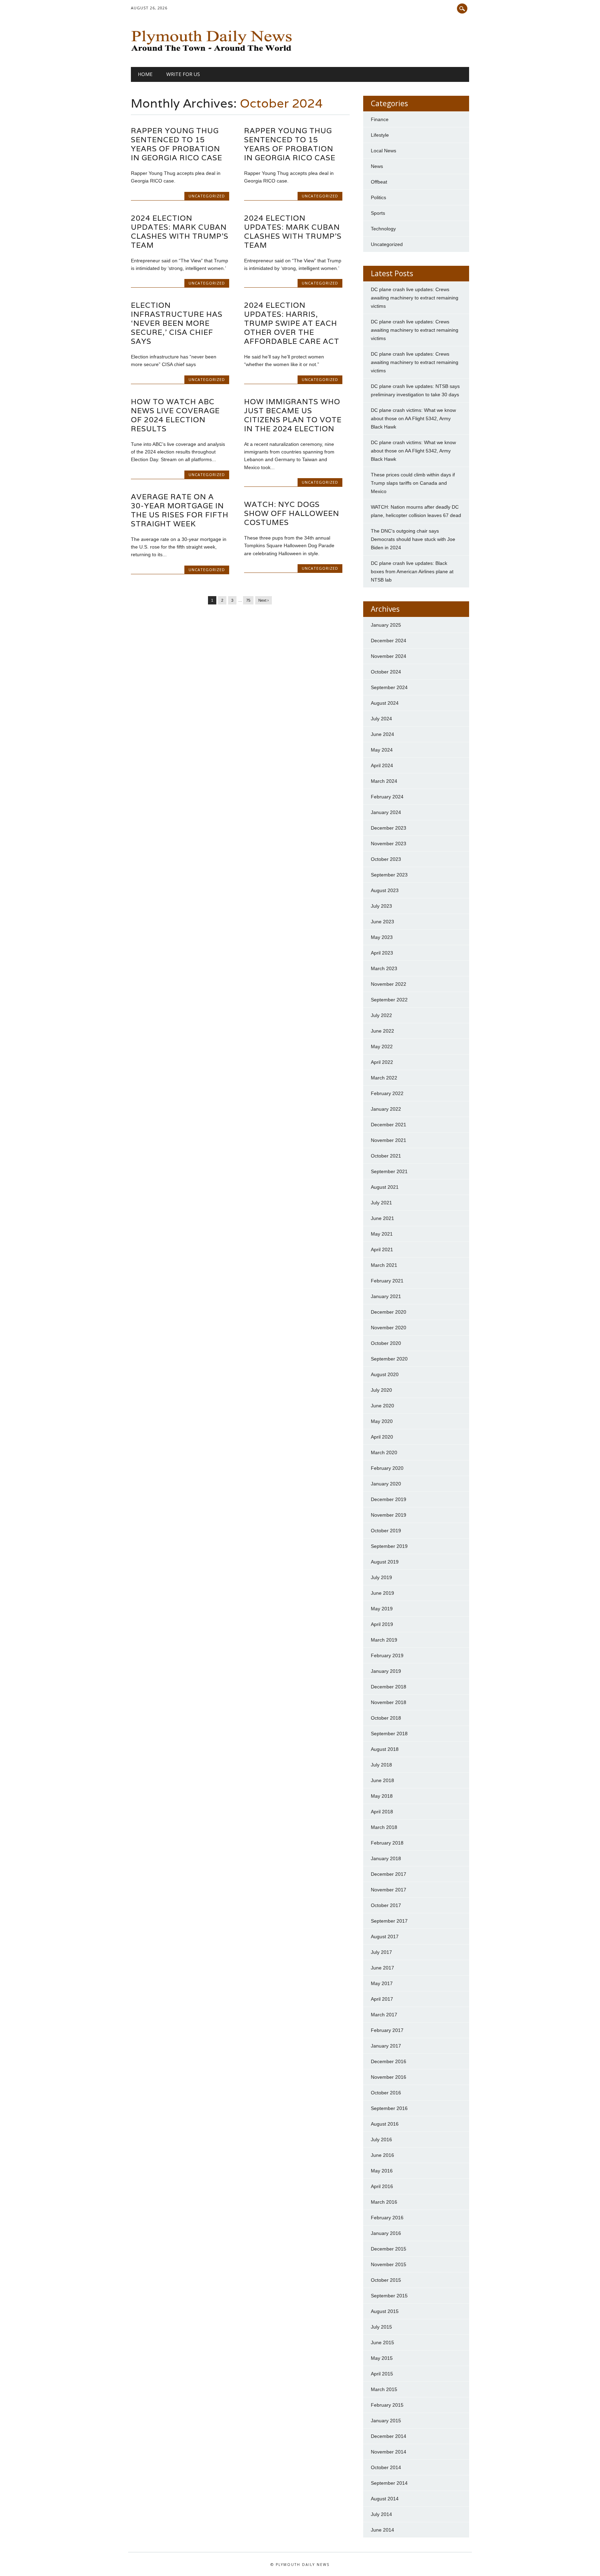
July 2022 (381, 1015)
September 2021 (389, 1171)
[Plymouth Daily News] (213, 53)
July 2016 (381, 2139)
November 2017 (389, 1890)
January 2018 (386, 1858)
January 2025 (386, 625)
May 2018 (382, 1796)
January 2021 (386, 1296)
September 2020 (389, 1359)
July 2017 (381, 1952)
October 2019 (386, 1531)
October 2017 (386, 1905)
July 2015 (381, 2327)
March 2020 (384, 1452)
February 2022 (387, 1093)
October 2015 (386, 2280)
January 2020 (386, 1484)
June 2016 (382, 2155)
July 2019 (381, 1577)
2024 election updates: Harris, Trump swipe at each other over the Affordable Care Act (292, 323)
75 (248, 600)
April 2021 (382, 1249)
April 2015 (382, 2374)
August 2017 (385, 1937)
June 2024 (382, 734)
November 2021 (389, 1140)
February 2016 (387, 2218)
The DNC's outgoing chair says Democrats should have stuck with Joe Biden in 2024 (413, 539)
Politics (378, 197)
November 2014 (389, 2452)
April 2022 (382, 1062)
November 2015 (389, 2264)
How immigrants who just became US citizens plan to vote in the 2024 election (293, 415)
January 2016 (386, 2233)
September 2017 (389, 1921)
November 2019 (389, 1515)
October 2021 (386, 1156)
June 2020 (382, 1406)
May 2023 (382, 937)
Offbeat (379, 182)
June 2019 (382, 1593)
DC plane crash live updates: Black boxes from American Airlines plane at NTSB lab (412, 571)
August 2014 (385, 2499)
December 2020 (389, 1312)
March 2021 (384, 1265)
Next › (264, 600)
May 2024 (382, 750)
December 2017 (389, 1874)
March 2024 (384, 781)
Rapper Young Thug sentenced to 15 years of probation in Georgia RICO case (177, 144)
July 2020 (381, 1390)
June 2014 (382, 2530)
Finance (380, 119)
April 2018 (382, 1812)
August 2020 (385, 1374)
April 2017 (382, 1999)
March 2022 (384, 1078)
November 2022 (389, 984)
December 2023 (389, 828)
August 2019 (385, 1562)
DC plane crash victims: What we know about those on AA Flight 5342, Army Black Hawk (413, 418)
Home (145, 74)
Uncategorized (207, 196)
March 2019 (384, 1640)
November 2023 (389, 844)
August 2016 (385, 2124)
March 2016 (384, 2202)
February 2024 (387, 797)
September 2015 (389, 2296)
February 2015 (387, 2405)
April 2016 (382, 2186)
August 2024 (385, 703)
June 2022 (382, 1031)
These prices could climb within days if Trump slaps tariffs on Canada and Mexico (413, 483)
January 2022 (386, 1109)
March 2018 (384, 1827)
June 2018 (382, 1780)
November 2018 (389, 1702)
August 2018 (385, 1749)
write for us (183, 74)
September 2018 (389, 1734)
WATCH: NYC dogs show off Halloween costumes (292, 513)
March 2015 (384, 2389)
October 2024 (386, 672)
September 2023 (389, 875)
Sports (378, 213)
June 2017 (382, 1968)
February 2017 (387, 2030)
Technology (383, 229)
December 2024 (389, 641)
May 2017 (382, 1983)
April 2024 (382, 765)
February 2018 (387, 1843)
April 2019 (382, 1624)
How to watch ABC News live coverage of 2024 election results (175, 415)
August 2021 (385, 1187)
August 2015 (385, 2311)
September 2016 (389, 2108)
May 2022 (382, 1046)
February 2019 (387, 1655)
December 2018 (389, 1687)
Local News (384, 151)
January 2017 (386, 2046)
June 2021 (382, 1218)
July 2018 (381, 1765)
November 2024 (389, 656)
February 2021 (387, 1281)
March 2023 (384, 968)
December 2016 (389, 2061)
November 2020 (389, 1328)
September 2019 (389, 1546)
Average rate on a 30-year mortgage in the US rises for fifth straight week (180, 510)
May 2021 (382, 1234)
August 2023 (385, 890)
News (377, 166)
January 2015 (386, 2421)
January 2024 (386, 812)
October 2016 (386, 2093)
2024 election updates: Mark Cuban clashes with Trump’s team (180, 232)
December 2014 (389, 2436)
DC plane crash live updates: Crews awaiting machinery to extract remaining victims (415, 298)
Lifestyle (380, 135)
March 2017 (384, 2015)
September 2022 (389, 1000)
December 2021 (389, 1125)
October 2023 (386, 859)
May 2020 (382, 1421)
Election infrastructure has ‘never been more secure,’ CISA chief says (177, 323)
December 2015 (389, 2249)
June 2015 (382, 2342)
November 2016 (389, 2077)
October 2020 (386, 1343)
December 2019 (389, 1499)
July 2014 (381, 2514)
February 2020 (387, 1468)
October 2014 (386, 2467)
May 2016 (382, 2171)
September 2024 (389, 687)
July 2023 (381, 906)
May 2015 (382, 2358)
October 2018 (386, 1718)
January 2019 (386, 1671)
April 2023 (382, 953)
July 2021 (381, 1203)
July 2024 (381, 719)
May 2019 (382, 1609)
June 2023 (382, 922)
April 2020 (382, 1437)
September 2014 (389, 2483)
